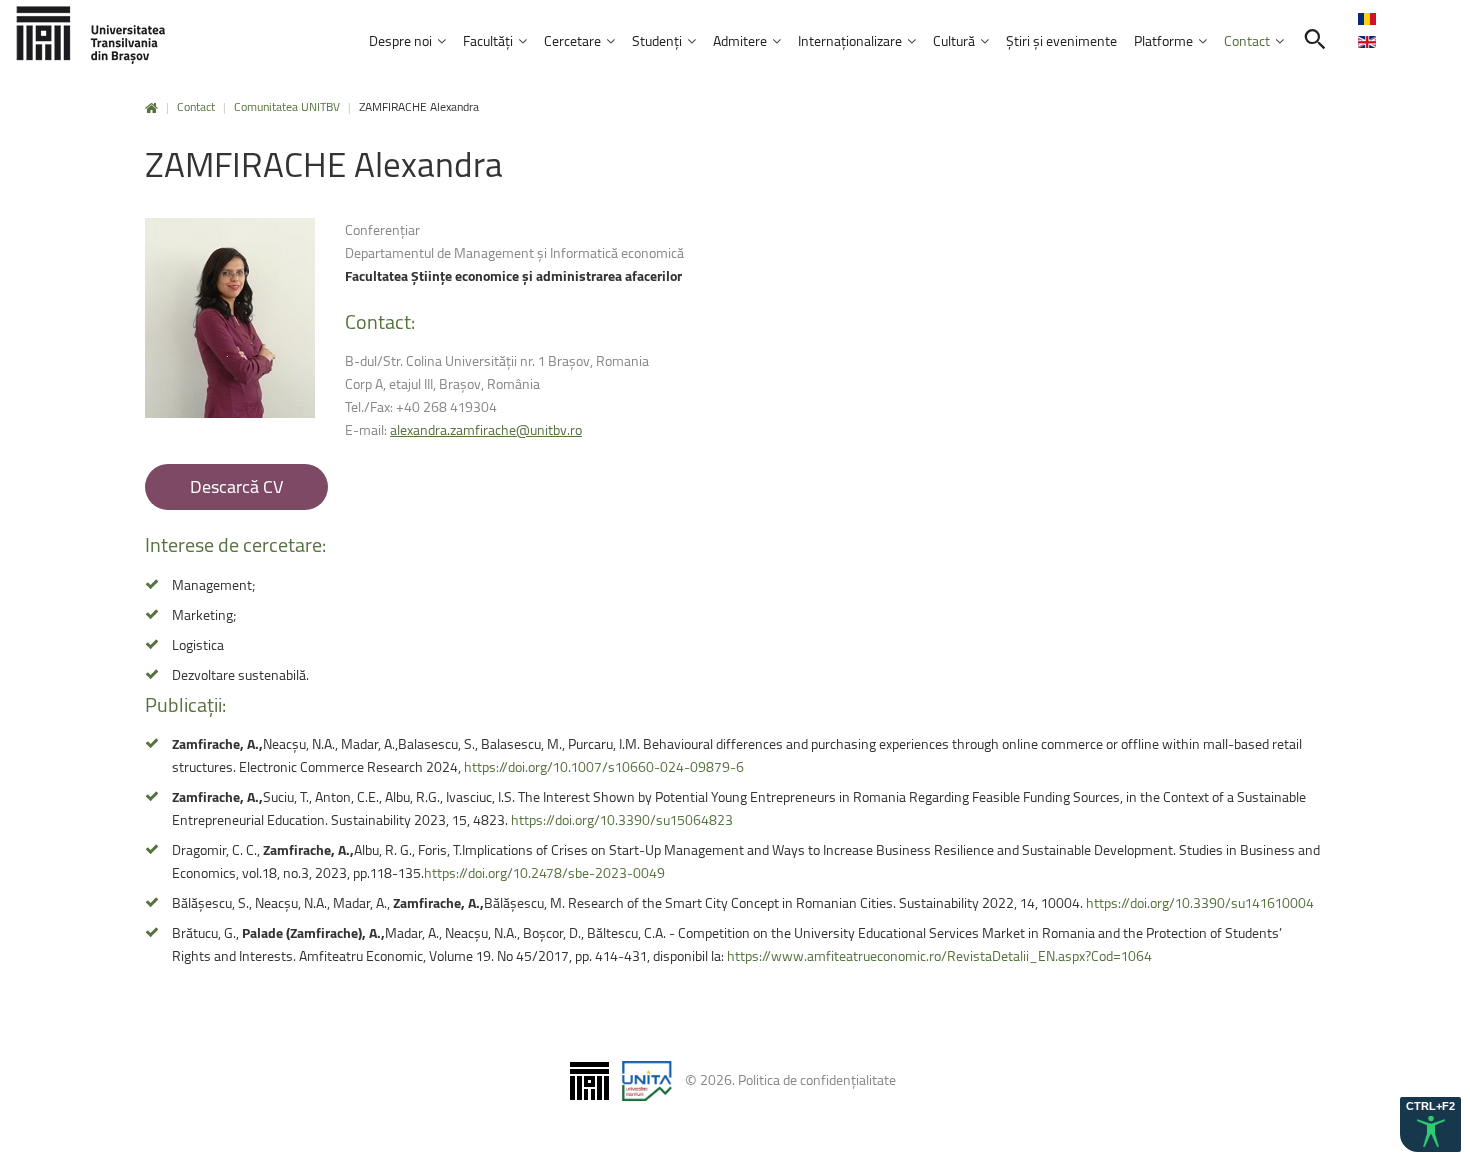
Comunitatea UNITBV (287, 106)
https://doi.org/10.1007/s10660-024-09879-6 (604, 766)
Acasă (151, 108)
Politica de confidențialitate (817, 1079)
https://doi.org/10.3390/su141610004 (1200, 902)
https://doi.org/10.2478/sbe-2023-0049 (544, 872)
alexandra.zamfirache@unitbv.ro (486, 429)
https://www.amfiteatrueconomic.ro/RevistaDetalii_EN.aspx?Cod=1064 (939, 955)
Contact (196, 106)
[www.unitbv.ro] (90, 34)
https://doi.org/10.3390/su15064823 (622, 819)
